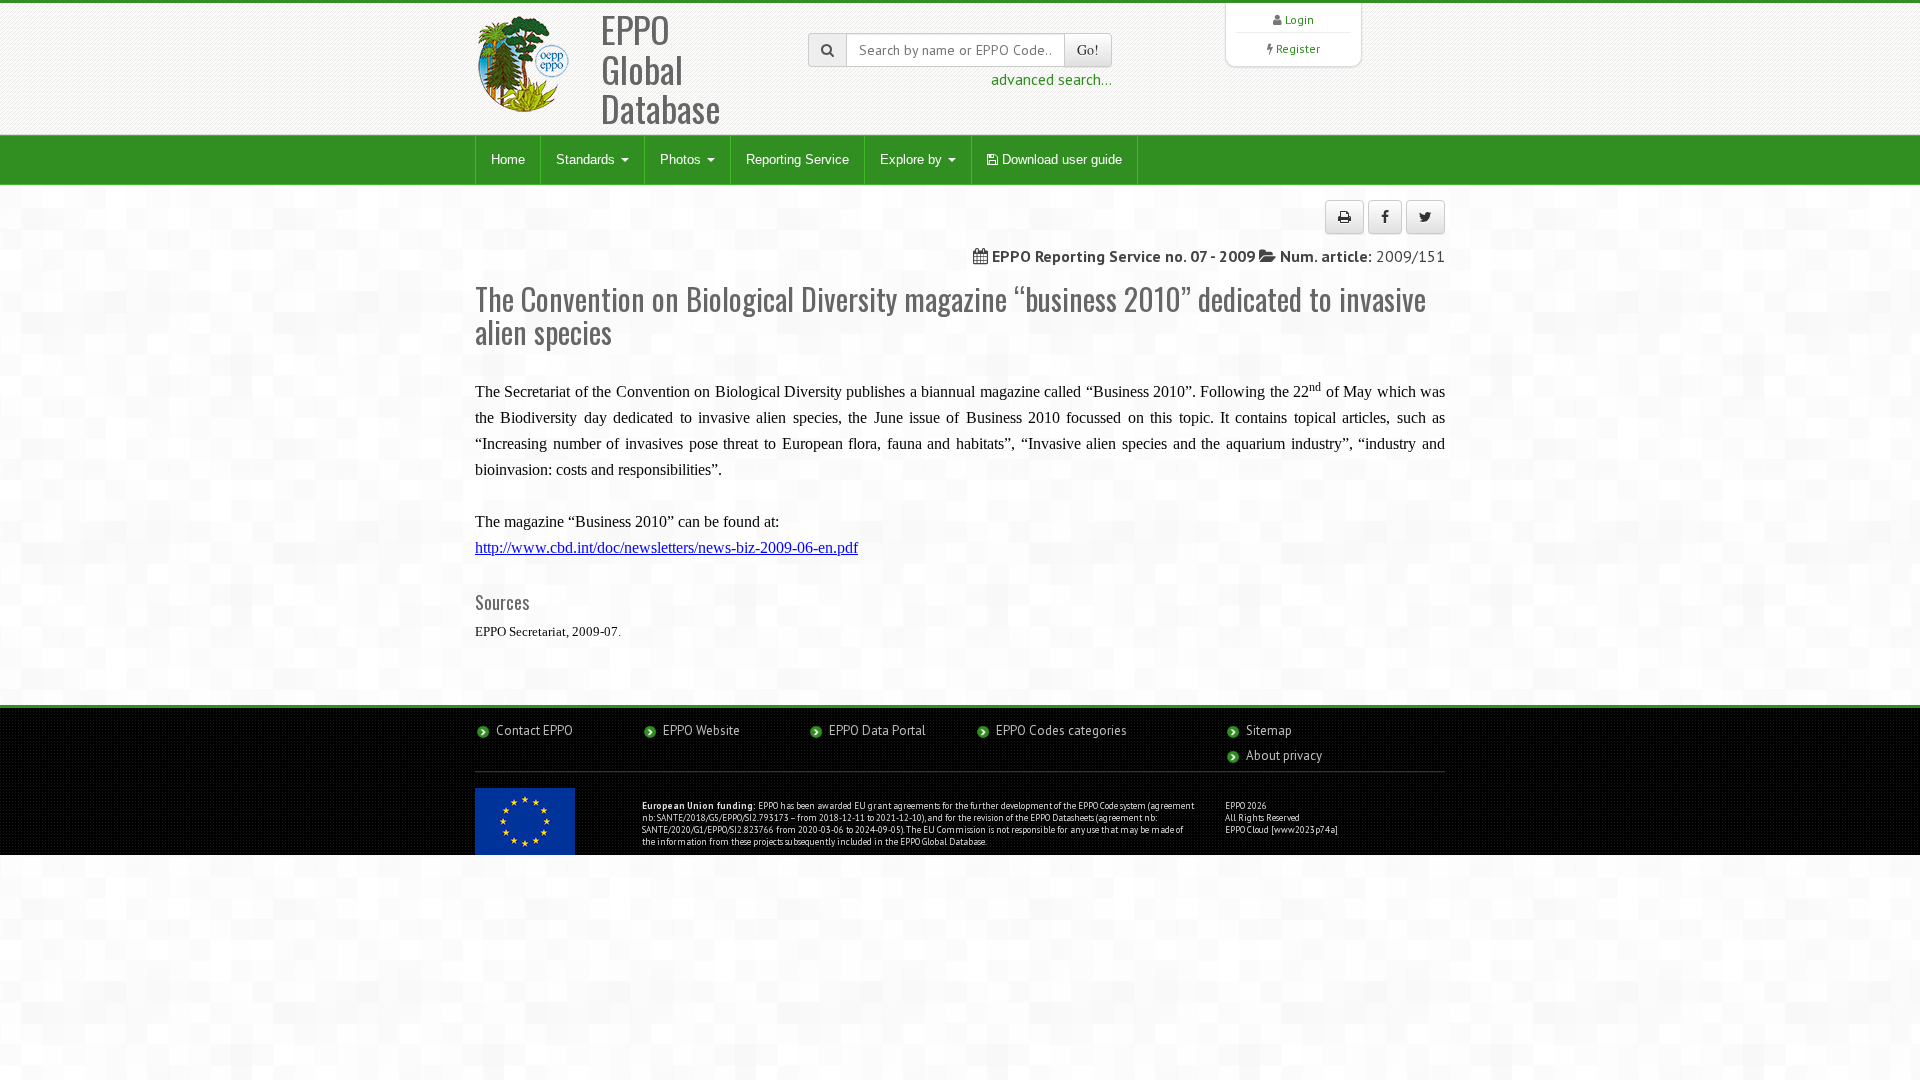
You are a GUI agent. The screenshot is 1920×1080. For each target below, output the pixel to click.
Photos (682, 159)
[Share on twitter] (1425, 217)
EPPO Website (701, 730)
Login (1299, 19)
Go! (1088, 49)
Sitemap (1269, 730)
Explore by (913, 159)
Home (508, 159)
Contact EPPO (534, 730)
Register (1298, 48)
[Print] (1344, 217)
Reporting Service (797, 159)
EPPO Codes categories (1061, 730)
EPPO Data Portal (877, 730)
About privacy (1284, 755)
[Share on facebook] (1385, 217)
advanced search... (1051, 79)
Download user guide (1060, 159)
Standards (587, 159)
